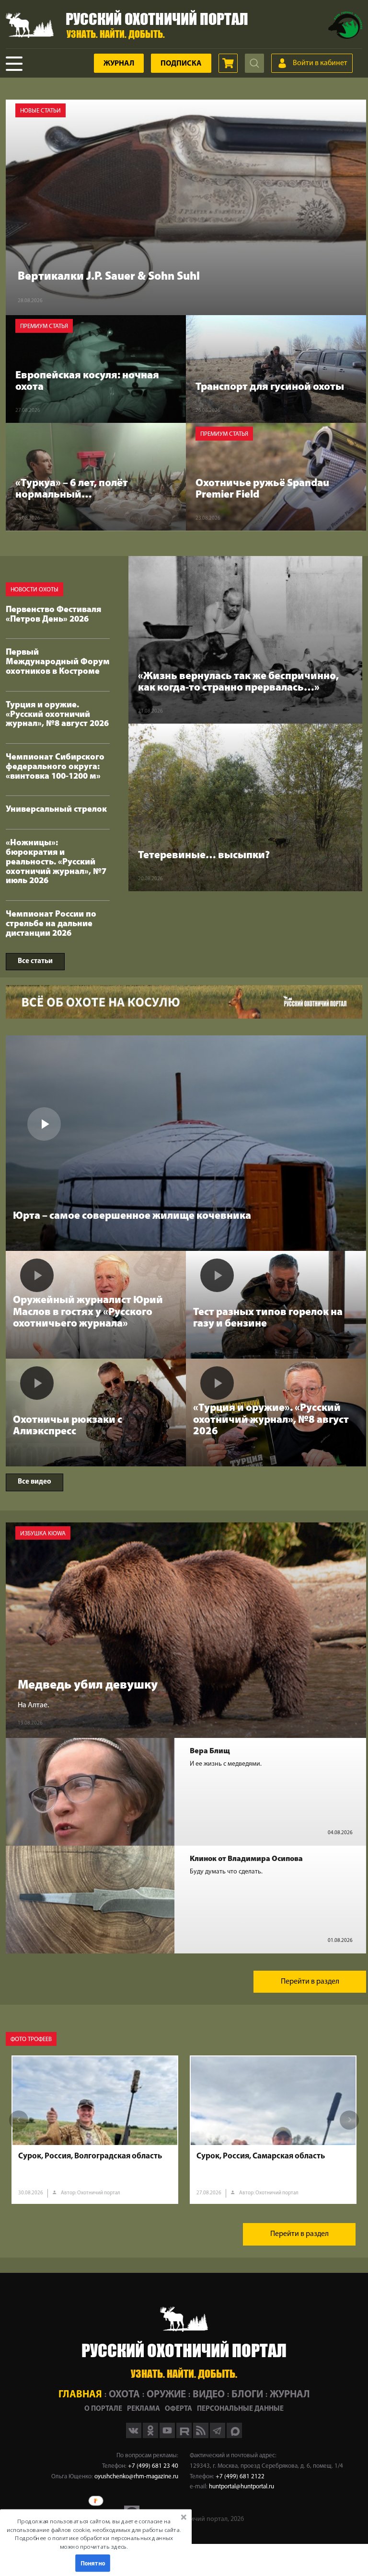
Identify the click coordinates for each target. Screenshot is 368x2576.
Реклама (144, 2409)
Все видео (34, 1482)
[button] (94, 2534)
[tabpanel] (95, 2130)
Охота (124, 2395)
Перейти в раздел (310, 1982)
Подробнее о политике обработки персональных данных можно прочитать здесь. (94, 2542)
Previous (19, 2120)
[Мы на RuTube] (185, 2436)
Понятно (93, 2563)
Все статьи (35, 961)
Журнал (119, 64)
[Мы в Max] (234, 2436)
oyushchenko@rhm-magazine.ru (136, 2477)
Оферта (178, 2409)
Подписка (181, 64)
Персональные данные (240, 2409)
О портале (103, 2409)
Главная (80, 2395)
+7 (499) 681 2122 (240, 2477)
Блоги (247, 2395)
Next (349, 2120)
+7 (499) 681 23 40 (153, 2466)
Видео (209, 2395)
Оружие (166, 2395)
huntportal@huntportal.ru (241, 2487)
